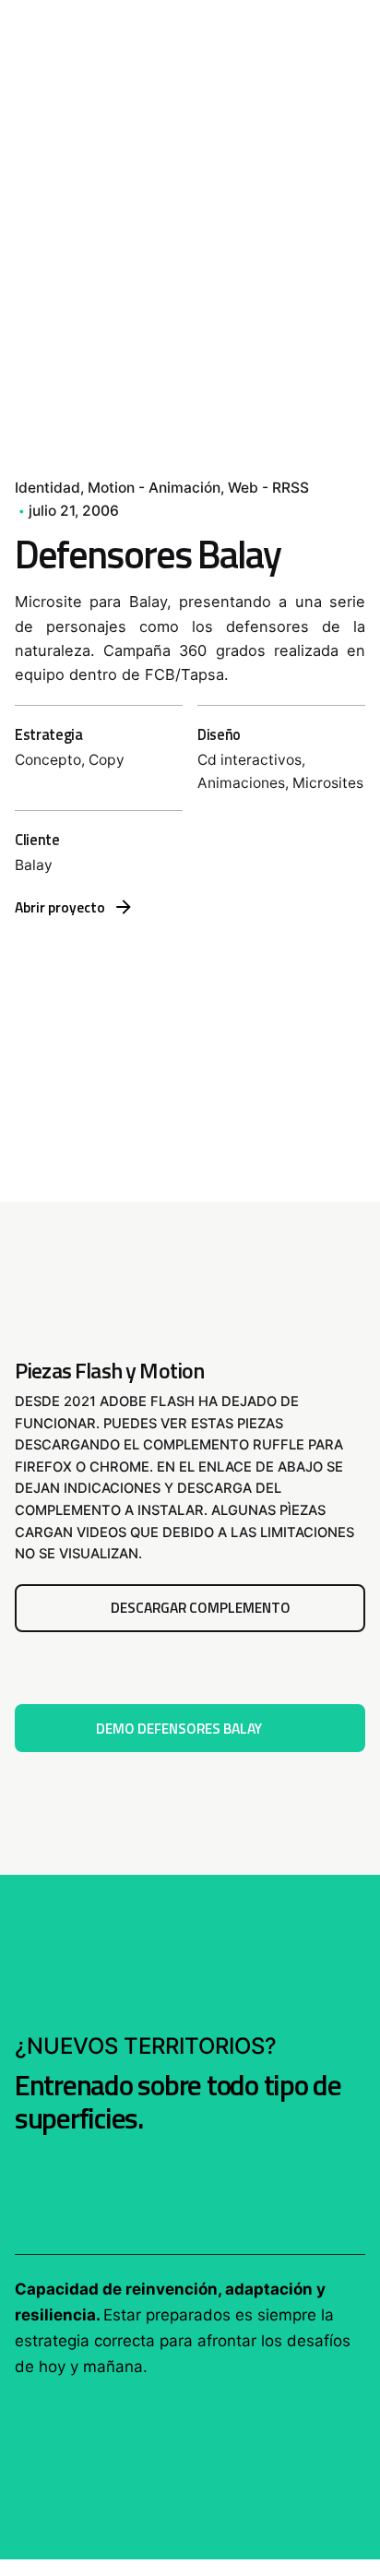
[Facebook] (34, 343)
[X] (34, 376)
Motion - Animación (154, 488)
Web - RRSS (268, 488)
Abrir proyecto (60, 907)
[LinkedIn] (34, 443)
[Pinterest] (34, 410)
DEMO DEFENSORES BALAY (179, 1728)
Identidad (47, 488)
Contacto (315, 154)
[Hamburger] (41, 155)
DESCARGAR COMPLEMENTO (201, 1607)
